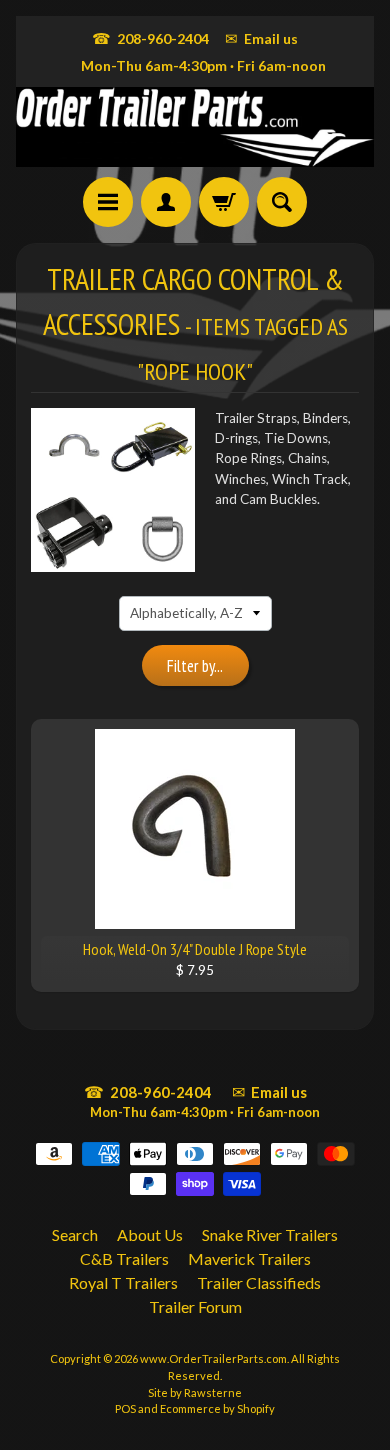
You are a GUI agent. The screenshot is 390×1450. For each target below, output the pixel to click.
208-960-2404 (150, 38)
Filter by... (195, 666)
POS (125, 1408)
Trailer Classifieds (259, 1282)
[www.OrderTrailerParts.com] (195, 126)
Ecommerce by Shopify (217, 1408)
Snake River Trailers (270, 1234)
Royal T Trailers (123, 1282)
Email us (261, 38)
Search (75, 1234)
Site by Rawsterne (195, 1392)
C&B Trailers (124, 1258)
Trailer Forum (195, 1306)
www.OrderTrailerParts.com (213, 1358)
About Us (150, 1234)
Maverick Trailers (249, 1258)
